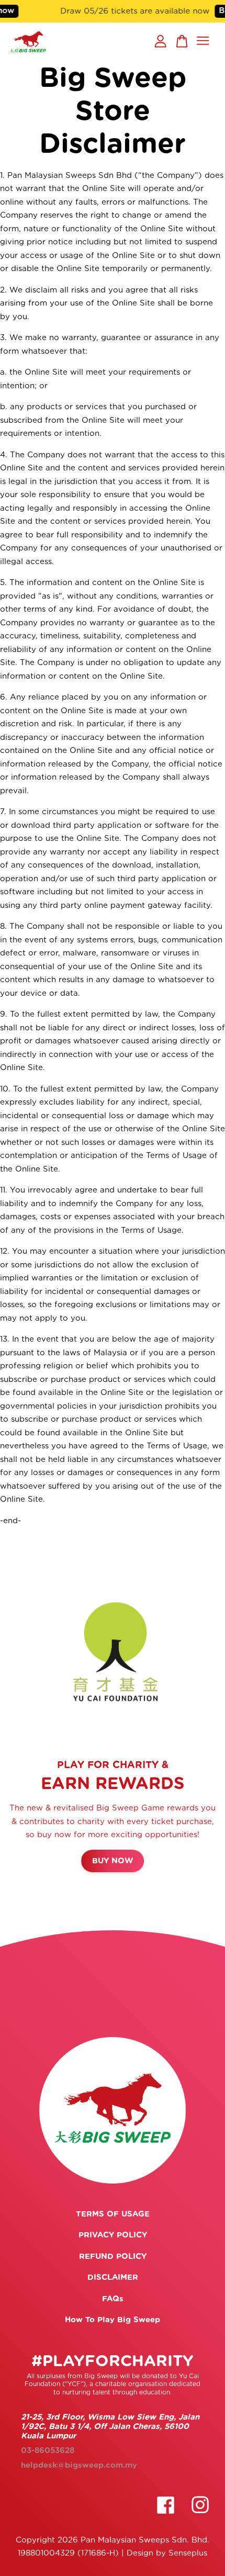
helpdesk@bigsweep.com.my (79, 2465)
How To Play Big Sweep (113, 2320)
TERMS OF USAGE (113, 2214)
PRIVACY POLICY (113, 2235)
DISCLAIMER (113, 2277)
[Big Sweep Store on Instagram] (200, 2519)
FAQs (113, 2299)
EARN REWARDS (113, 1784)
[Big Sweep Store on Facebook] (166, 2519)
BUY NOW (113, 1861)
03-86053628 (48, 2451)
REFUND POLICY (113, 2257)
